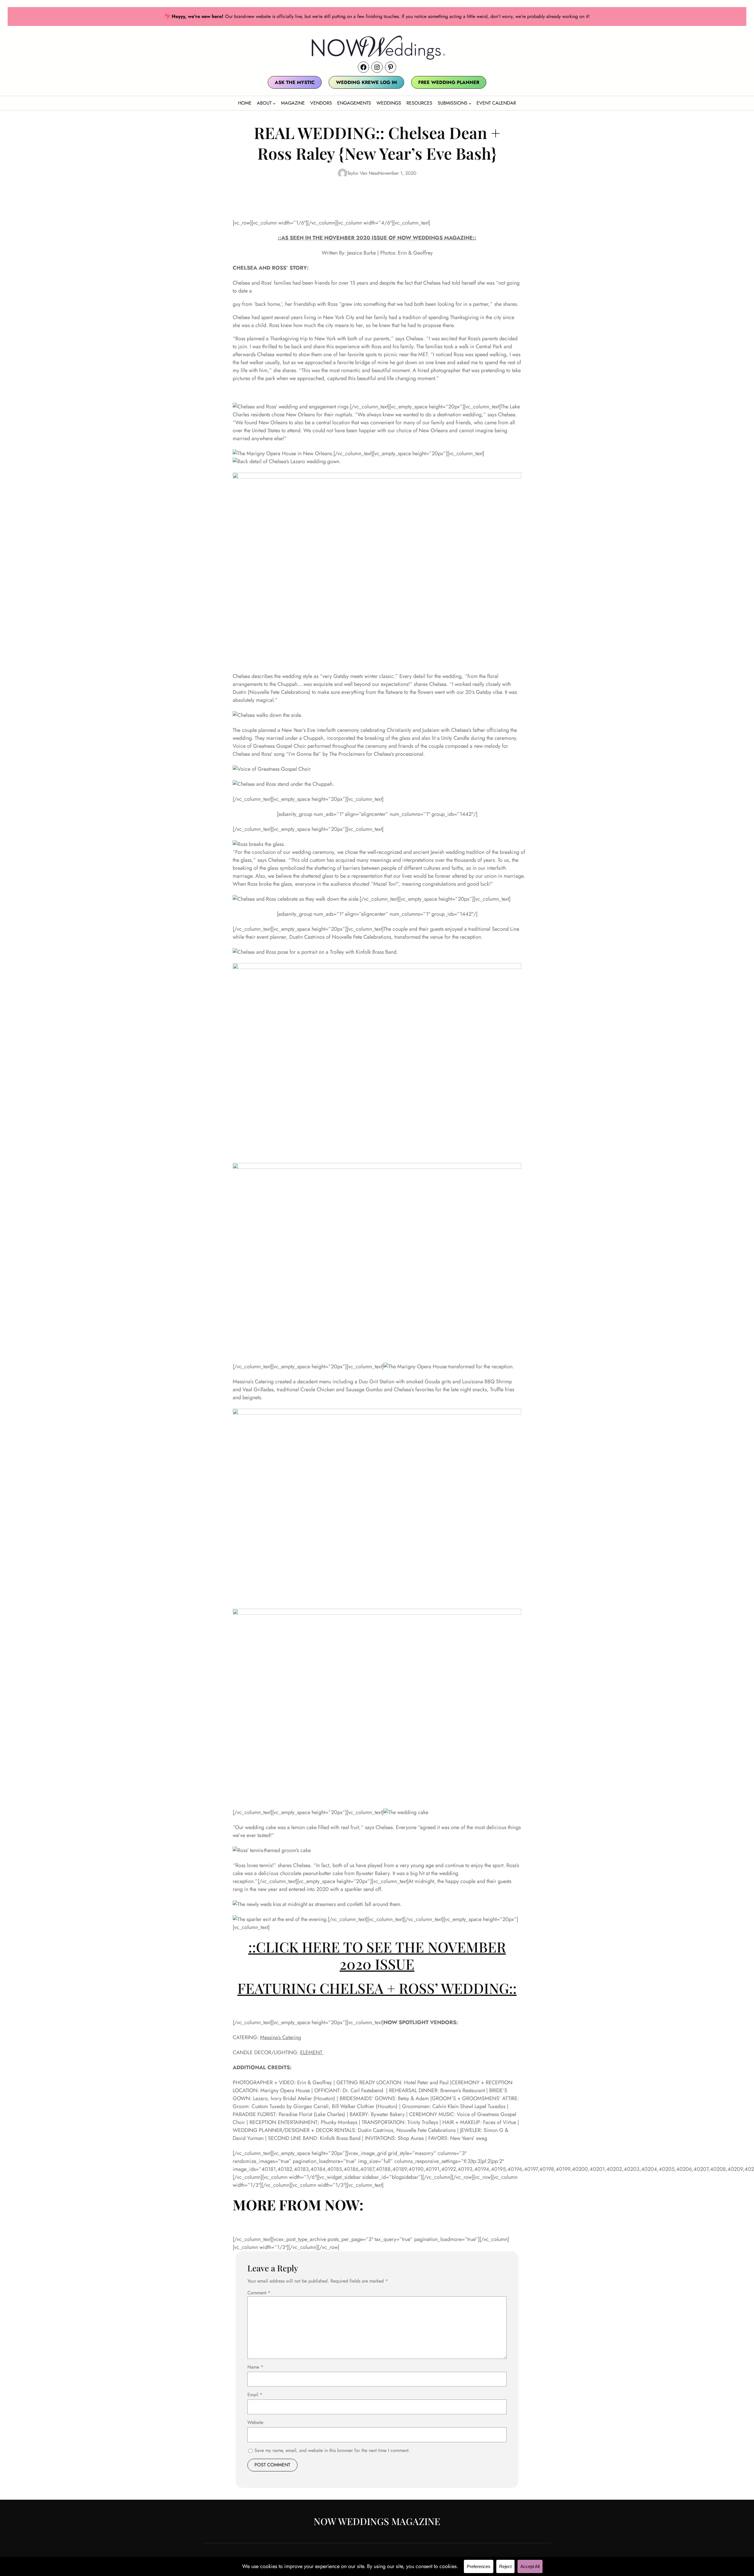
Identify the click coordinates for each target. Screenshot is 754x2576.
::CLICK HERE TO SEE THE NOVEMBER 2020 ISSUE (377, 1955)
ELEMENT (312, 2052)
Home (245, 103)
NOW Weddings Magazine (377, 2521)
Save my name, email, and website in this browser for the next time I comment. (332, 2450)
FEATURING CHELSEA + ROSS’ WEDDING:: (377, 1988)
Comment (259, 2293)
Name (255, 2367)
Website (255, 2422)
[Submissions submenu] (470, 103)
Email (255, 2395)
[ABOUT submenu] (274, 103)
